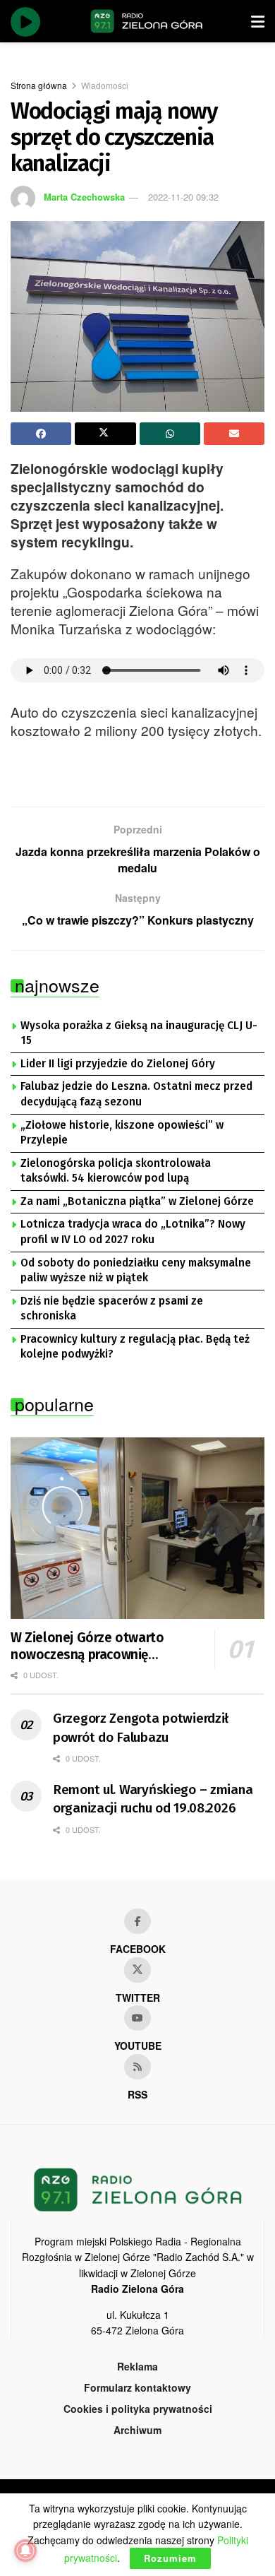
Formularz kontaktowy (137, 2387)
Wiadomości (105, 85)
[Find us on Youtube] (137, 2018)
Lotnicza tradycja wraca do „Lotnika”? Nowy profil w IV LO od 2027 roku (133, 1232)
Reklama (137, 2366)
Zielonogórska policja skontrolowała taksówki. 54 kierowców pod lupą (116, 1171)
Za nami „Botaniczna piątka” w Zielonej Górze (137, 1201)
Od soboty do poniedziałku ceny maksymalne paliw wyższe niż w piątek (136, 1271)
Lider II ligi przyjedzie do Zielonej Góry (118, 1064)
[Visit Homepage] (147, 21)
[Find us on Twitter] (137, 1970)
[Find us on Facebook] (137, 1921)
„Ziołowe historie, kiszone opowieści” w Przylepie (122, 1133)
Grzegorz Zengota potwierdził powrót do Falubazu (141, 1728)
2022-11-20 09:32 (183, 197)
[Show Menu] (258, 21)
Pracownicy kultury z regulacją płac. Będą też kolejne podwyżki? (135, 1347)
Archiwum (137, 2430)
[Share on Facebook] (41, 434)
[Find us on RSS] (137, 2067)
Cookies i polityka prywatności (138, 2409)
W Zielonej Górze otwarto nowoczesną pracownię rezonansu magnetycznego (91, 1646)
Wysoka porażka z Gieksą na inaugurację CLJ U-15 (139, 1033)
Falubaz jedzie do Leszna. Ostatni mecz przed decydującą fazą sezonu (136, 1094)
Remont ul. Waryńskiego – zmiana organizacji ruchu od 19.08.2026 (153, 1799)
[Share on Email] (234, 434)
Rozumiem (170, 2558)
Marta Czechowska (84, 197)
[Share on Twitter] (105, 434)
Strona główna (39, 85)
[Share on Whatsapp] (170, 434)
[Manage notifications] (25, 2551)
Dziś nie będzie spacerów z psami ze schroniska (112, 1309)
